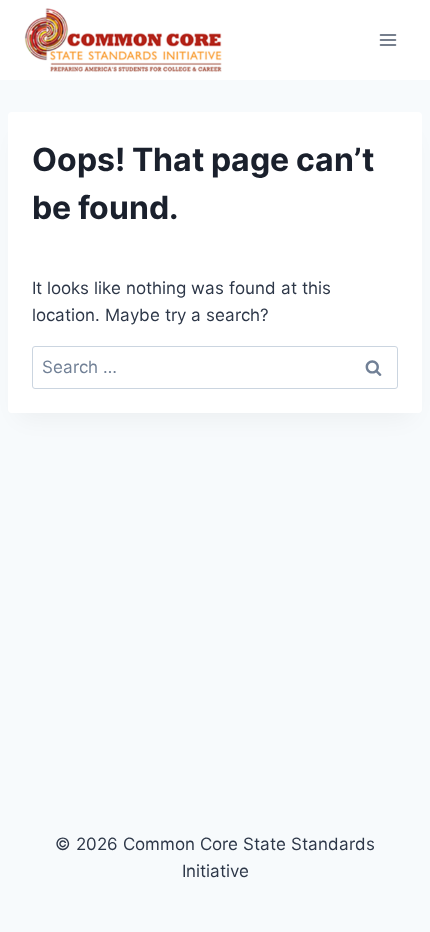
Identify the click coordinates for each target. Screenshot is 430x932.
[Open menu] (387, 39)
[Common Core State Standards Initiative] (124, 40)
